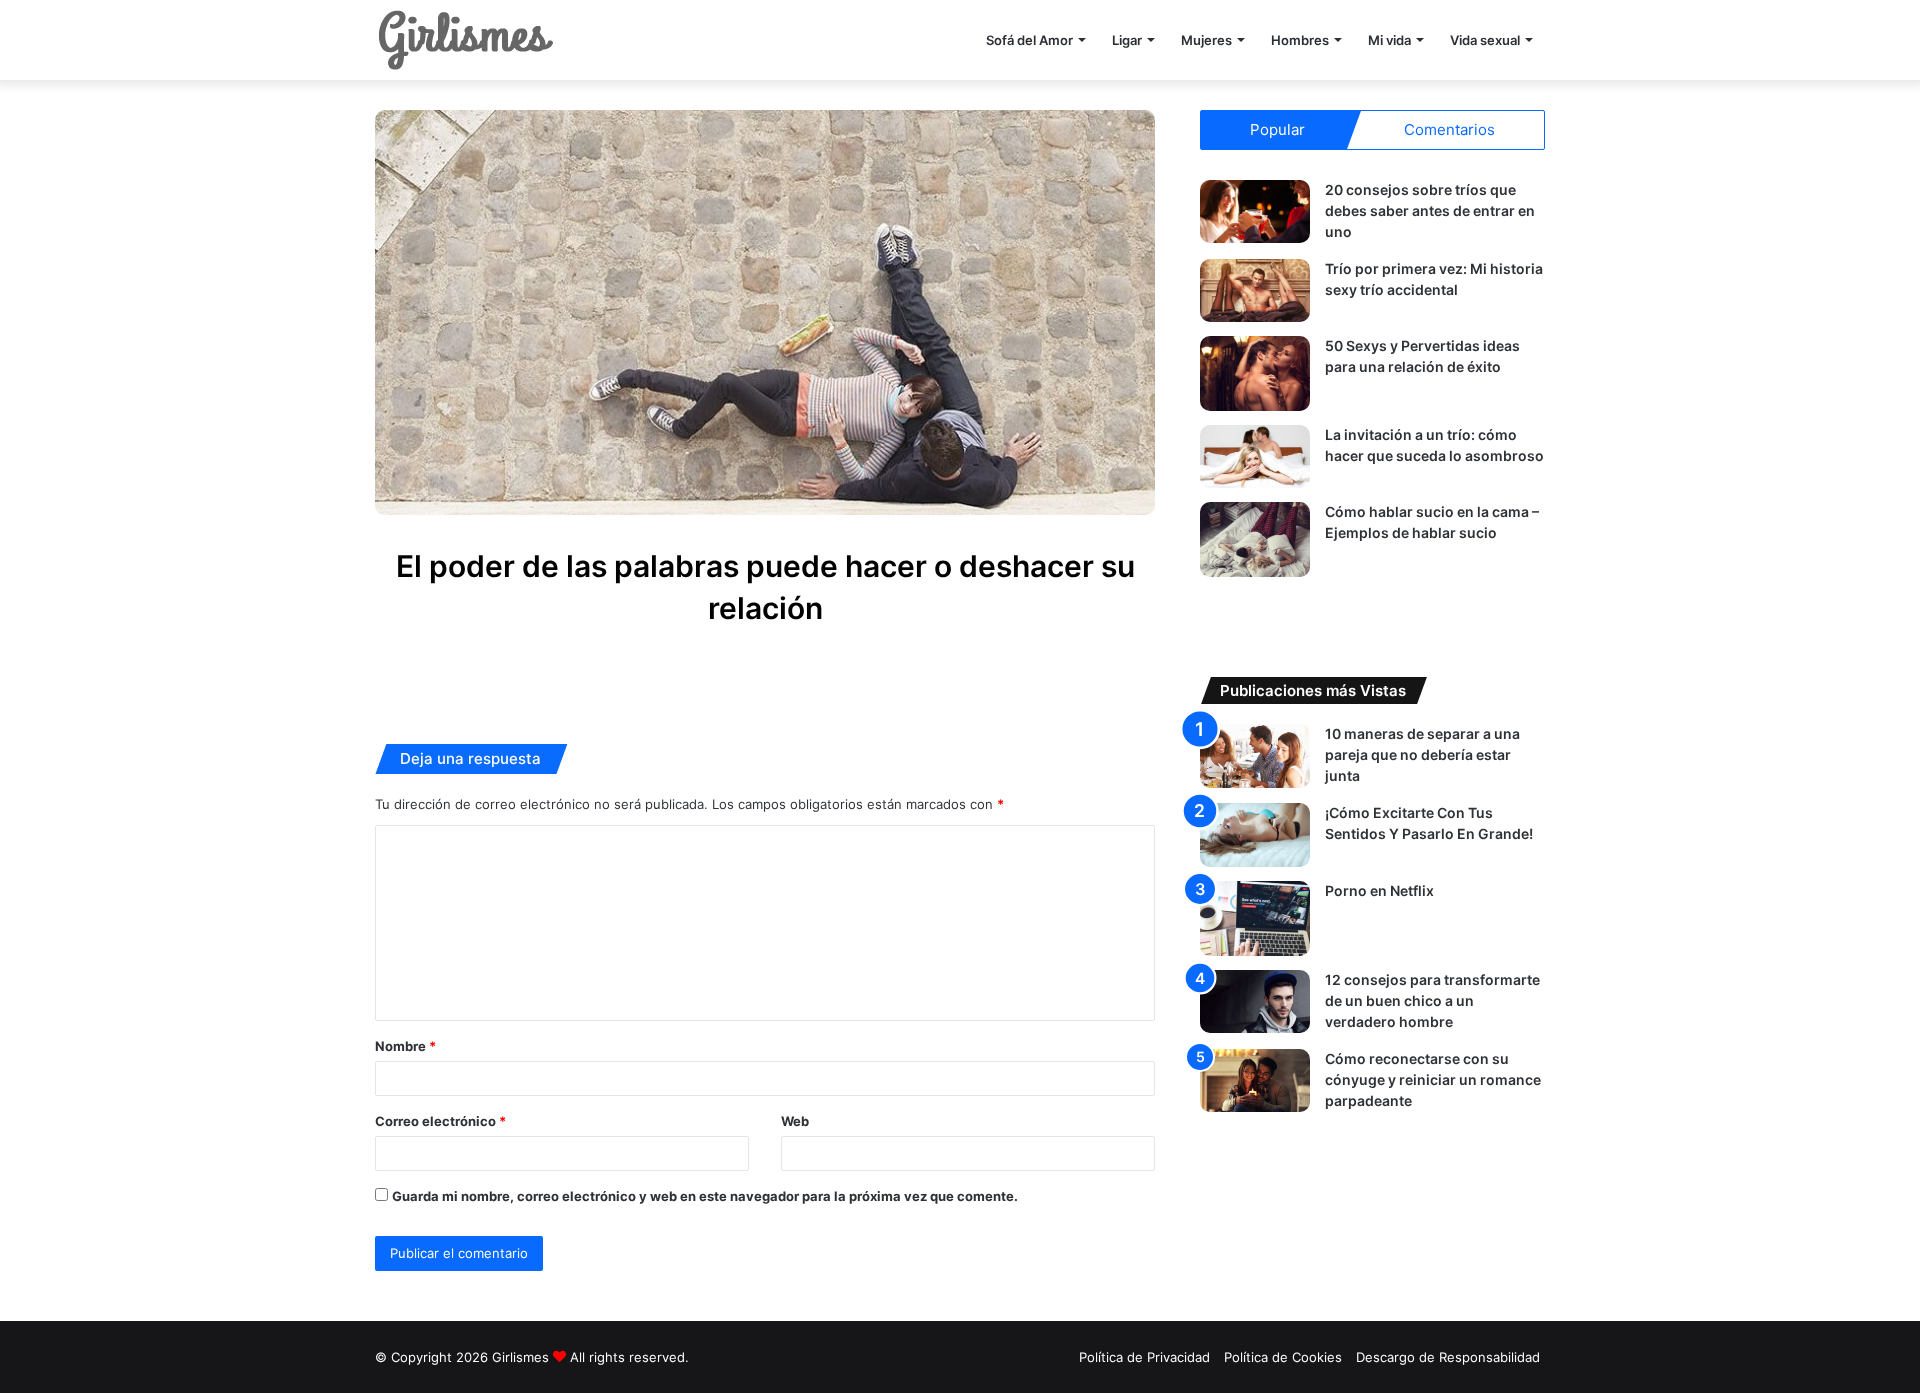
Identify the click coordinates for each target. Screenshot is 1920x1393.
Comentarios (1449, 129)
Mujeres (1206, 40)
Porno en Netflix (1379, 890)
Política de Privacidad (1144, 1357)
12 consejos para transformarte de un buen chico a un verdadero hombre (1432, 1000)
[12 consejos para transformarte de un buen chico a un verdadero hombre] (1255, 1001)
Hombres (1300, 40)
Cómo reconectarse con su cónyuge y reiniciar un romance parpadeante (1433, 1079)
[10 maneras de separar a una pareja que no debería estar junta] (1255, 755)
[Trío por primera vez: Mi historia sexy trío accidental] (1255, 290)
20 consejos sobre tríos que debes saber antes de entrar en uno (1430, 210)
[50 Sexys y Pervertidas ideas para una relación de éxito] (1255, 373)
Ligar (1127, 40)
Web (795, 1121)
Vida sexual (1485, 40)
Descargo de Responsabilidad (1448, 1357)
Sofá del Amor (1029, 40)
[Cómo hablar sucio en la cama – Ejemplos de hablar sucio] (1255, 539)
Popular (1277, 129)
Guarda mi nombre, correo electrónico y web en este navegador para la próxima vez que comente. (705, 1196)
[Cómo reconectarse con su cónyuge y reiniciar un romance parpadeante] (1255, 1080)
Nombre (405, 1046)
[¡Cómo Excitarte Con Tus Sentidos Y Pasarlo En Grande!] (1255, 834)
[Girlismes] (465, 40)
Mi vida (1389, 40)
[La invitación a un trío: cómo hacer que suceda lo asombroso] (1255, 456)
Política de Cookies (1283, 1357)
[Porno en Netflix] (1255, 918)
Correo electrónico (440, 1121)
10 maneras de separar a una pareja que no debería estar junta (1422, 754)
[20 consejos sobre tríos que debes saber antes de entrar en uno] (1255, 211)
